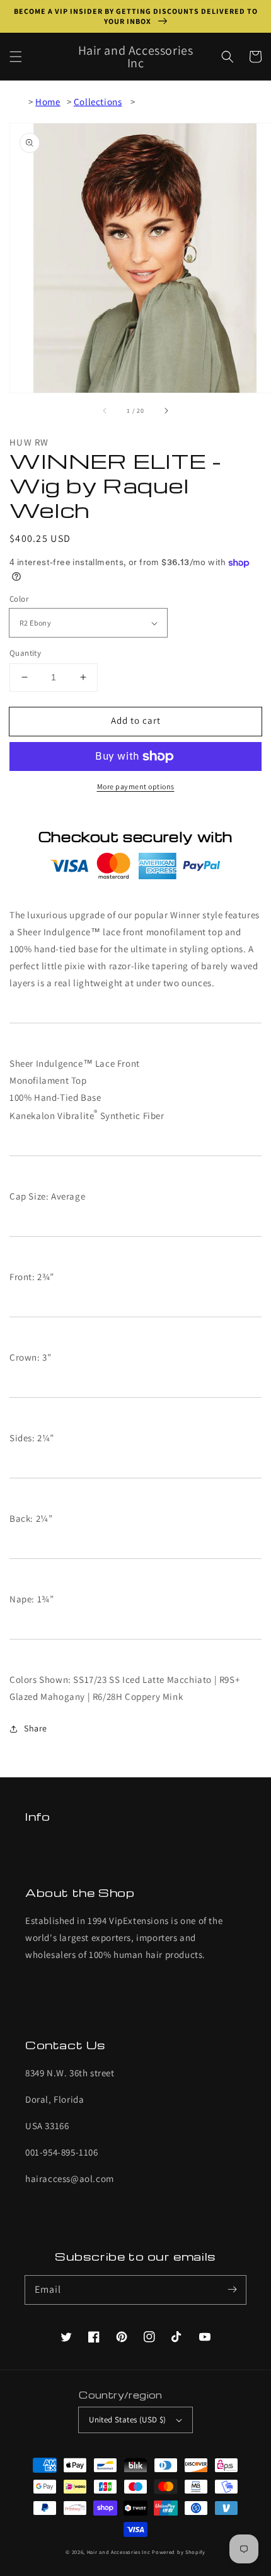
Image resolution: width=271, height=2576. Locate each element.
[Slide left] (105, 410)
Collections (98, 102)
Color (19, 599)
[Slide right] (166, 410)
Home (48, 102)
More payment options (136, 786)
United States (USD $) (127, 2420)
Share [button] (36, 1728)
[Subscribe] (232, 2290)
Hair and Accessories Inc (119, 2552)
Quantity (25, 653)
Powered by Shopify (179, 2552)
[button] (16, 57)
